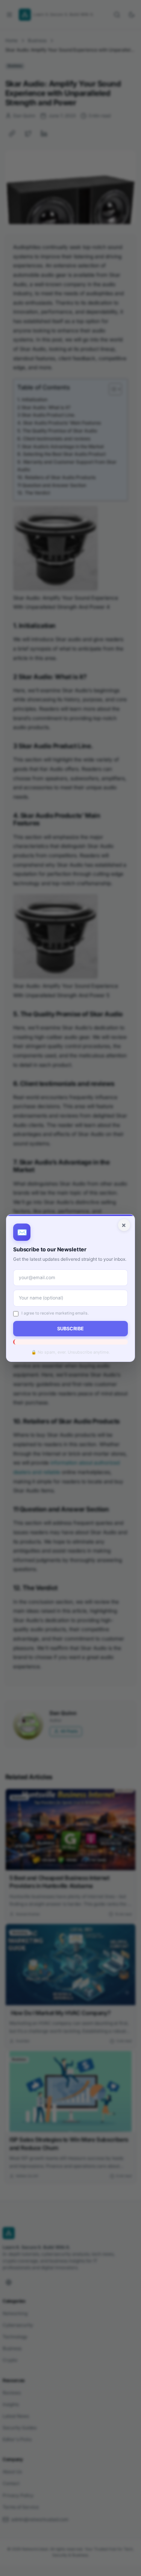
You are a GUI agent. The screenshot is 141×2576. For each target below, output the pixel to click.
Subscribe (70, 1329)
